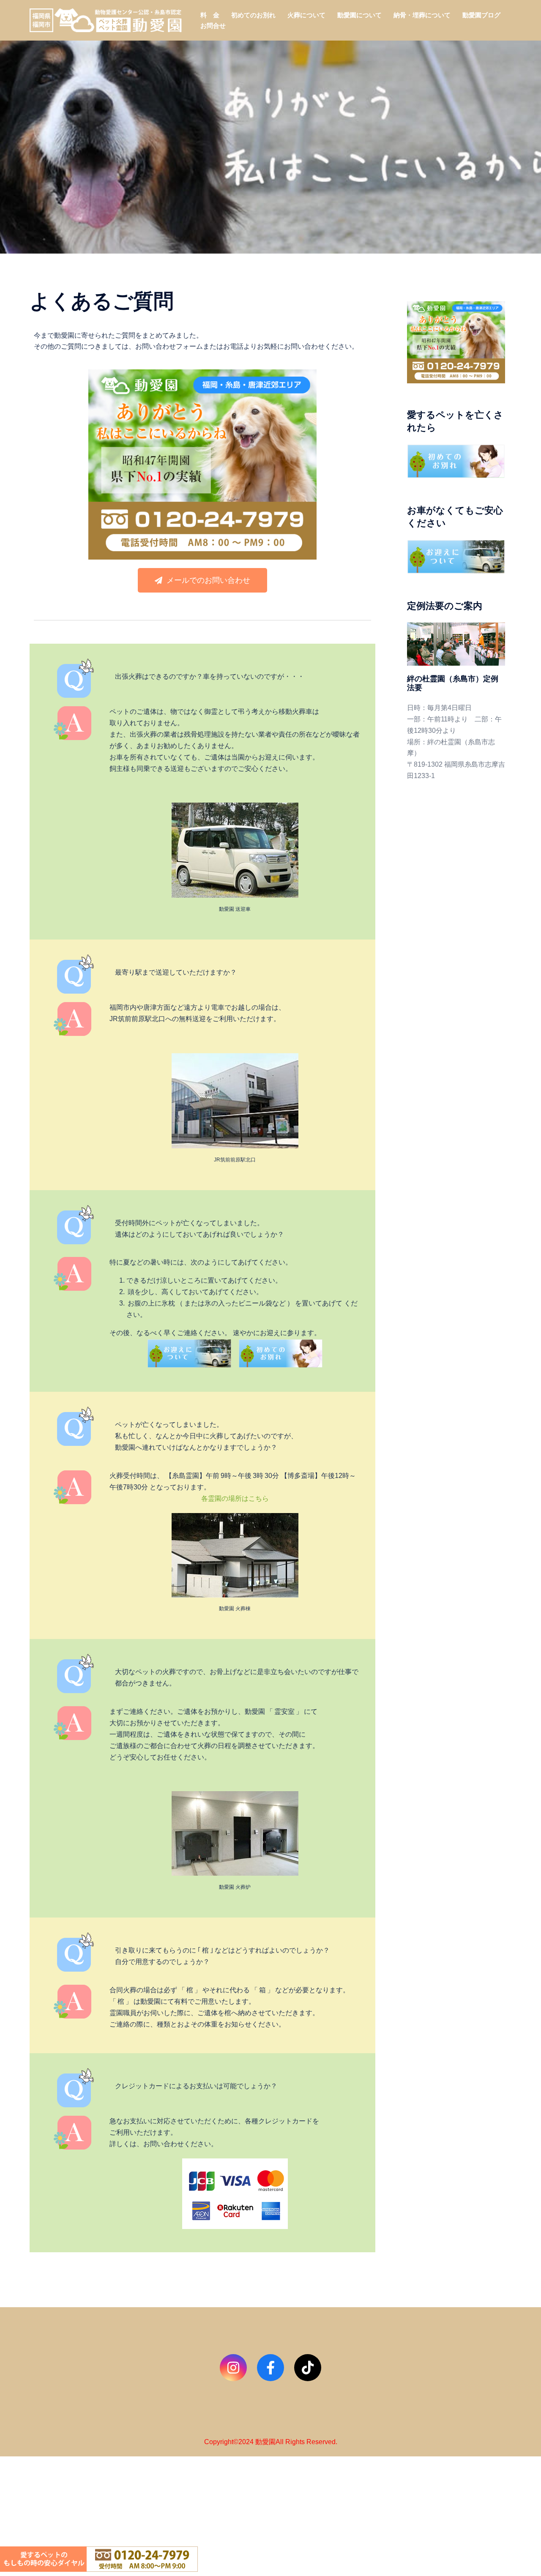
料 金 (210, 15)
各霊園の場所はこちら (235, 1498)
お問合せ (213, 26)
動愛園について (359, 15)
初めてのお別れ (253, 15)
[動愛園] (106, 20)
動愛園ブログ (481, 15)
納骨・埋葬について (422, 15)
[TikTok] (308, 2368)
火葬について (306, 15)
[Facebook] (270, 2368)
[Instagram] (233, 2368)
